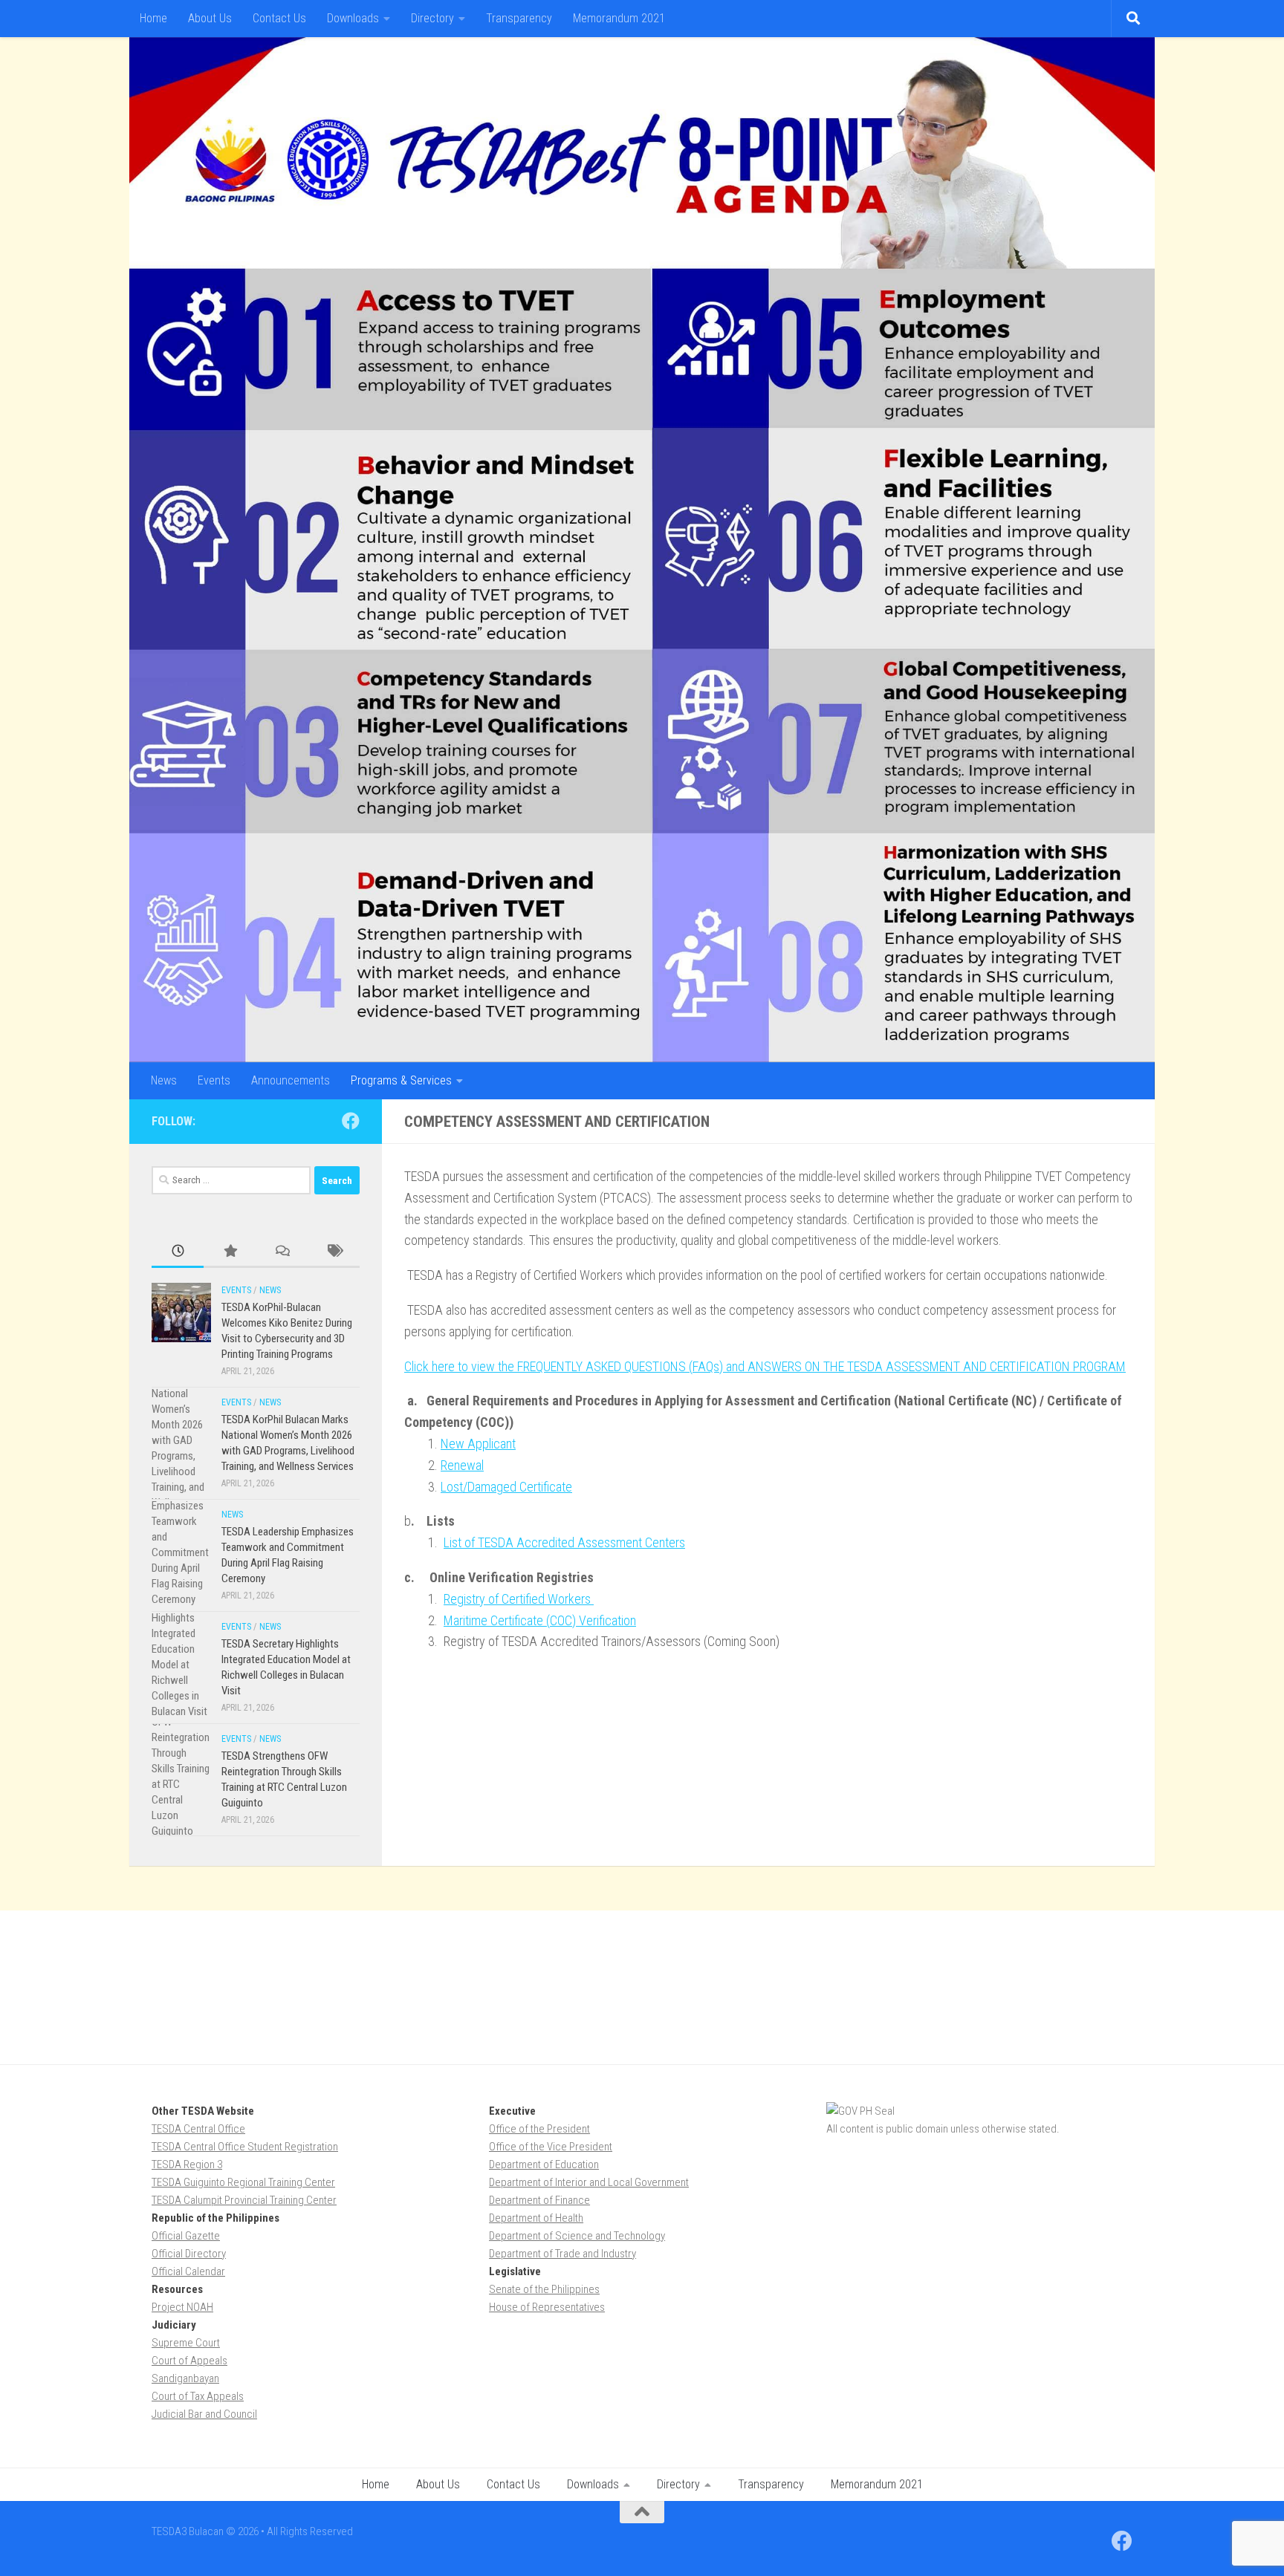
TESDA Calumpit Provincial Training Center (244, 2200)
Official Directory (189, 2254)
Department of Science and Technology (577, 2236)
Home (153, 18)
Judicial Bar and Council (204, 2414)
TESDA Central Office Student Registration (245, 2147)
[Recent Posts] (178, 1252)
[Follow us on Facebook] (351, 1121)
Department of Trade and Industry (562, 2254)
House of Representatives (547, 2307)
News (164, 1080)
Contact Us (279, 18)
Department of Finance (539, 2200)
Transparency (519, 18)
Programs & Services (401, 1080)
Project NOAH (182, 2307)
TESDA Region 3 (187, 2164)
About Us (210, 18)
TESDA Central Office (198, 2129)
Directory (432, 18)
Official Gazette (186, 2236)
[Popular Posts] (230, 1252)
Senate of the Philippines (544, 2289)
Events (214, 1080)
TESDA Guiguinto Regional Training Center (243, 2182)
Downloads (353, 18)
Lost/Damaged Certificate (506, 1487)
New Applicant (478, 1444)
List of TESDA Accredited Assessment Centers (564, 1542)
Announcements (291, 1080)
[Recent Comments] (282, 1252)
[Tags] (334, 1252)
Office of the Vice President (551, 2147)
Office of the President (539, 2129)
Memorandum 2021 (619, 18)
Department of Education (544, 2164)
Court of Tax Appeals (198, 2396)
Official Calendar (188, 2271)
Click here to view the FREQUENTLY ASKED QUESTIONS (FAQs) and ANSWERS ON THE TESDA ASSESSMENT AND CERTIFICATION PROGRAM (765, 1366)
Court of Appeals (189, 2361)
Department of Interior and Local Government (589, 2182)
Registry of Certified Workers (519, 1599)
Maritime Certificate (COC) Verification (540, 1620)
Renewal (462, 1465)
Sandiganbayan (185, 2378)
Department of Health (536, 2218)
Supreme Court (186, 2343)
